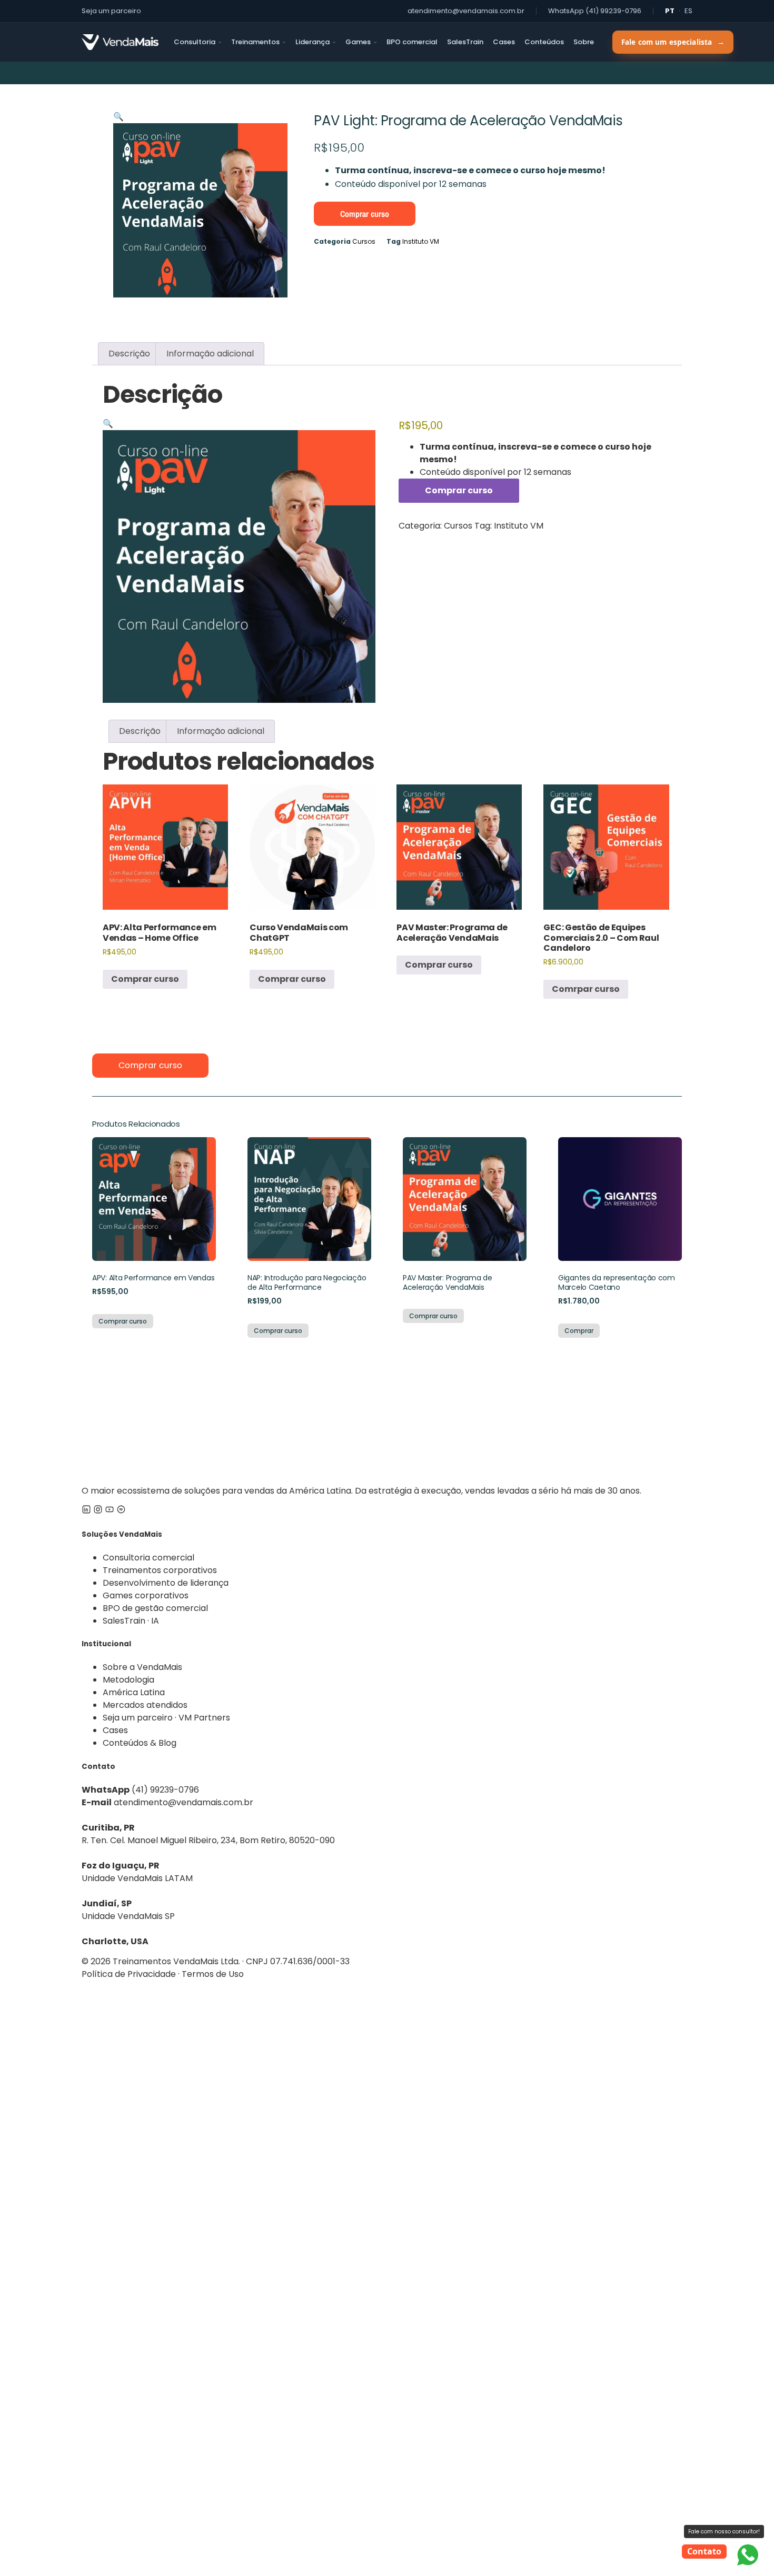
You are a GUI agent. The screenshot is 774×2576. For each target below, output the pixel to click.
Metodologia (128, 1680)
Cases (504, 42)
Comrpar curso (586, 989)
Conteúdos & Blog (140, 1743)
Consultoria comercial (148, 1558)
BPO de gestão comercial (155, 1608)
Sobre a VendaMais (142, 1667)
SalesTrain (465, 42)
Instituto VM (421, 241)
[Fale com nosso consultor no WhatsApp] (748, 2555)
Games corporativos (146, 1595)
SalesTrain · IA (131, 1621)
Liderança (312, 42)
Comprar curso (365, 214)
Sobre (584, 42)
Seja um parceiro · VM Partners (166, 1718)
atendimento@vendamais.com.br (466, 11)
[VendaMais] (120, 42)
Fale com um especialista (673, 42)
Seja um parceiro (111, 11)
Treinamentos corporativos (160, 1570)
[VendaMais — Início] (387, 1421)
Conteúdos (544, 42)
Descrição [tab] (129, 354)
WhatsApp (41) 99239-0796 (595, 11)
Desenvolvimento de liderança (166, 1583)
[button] (118, 117)
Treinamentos (255, 42)
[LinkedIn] (86, 1511)
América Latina (134, 1692)
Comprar (579, 1331)
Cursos (364, 241)
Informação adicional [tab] (210, 354)
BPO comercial (412, 42)
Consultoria (195, 42)
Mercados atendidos (145, 1705)
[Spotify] (121, 1511)
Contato (704, 2551)
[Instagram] (98, 1511)
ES (688, 11)
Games (358, 42)
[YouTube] (110, 1511)
